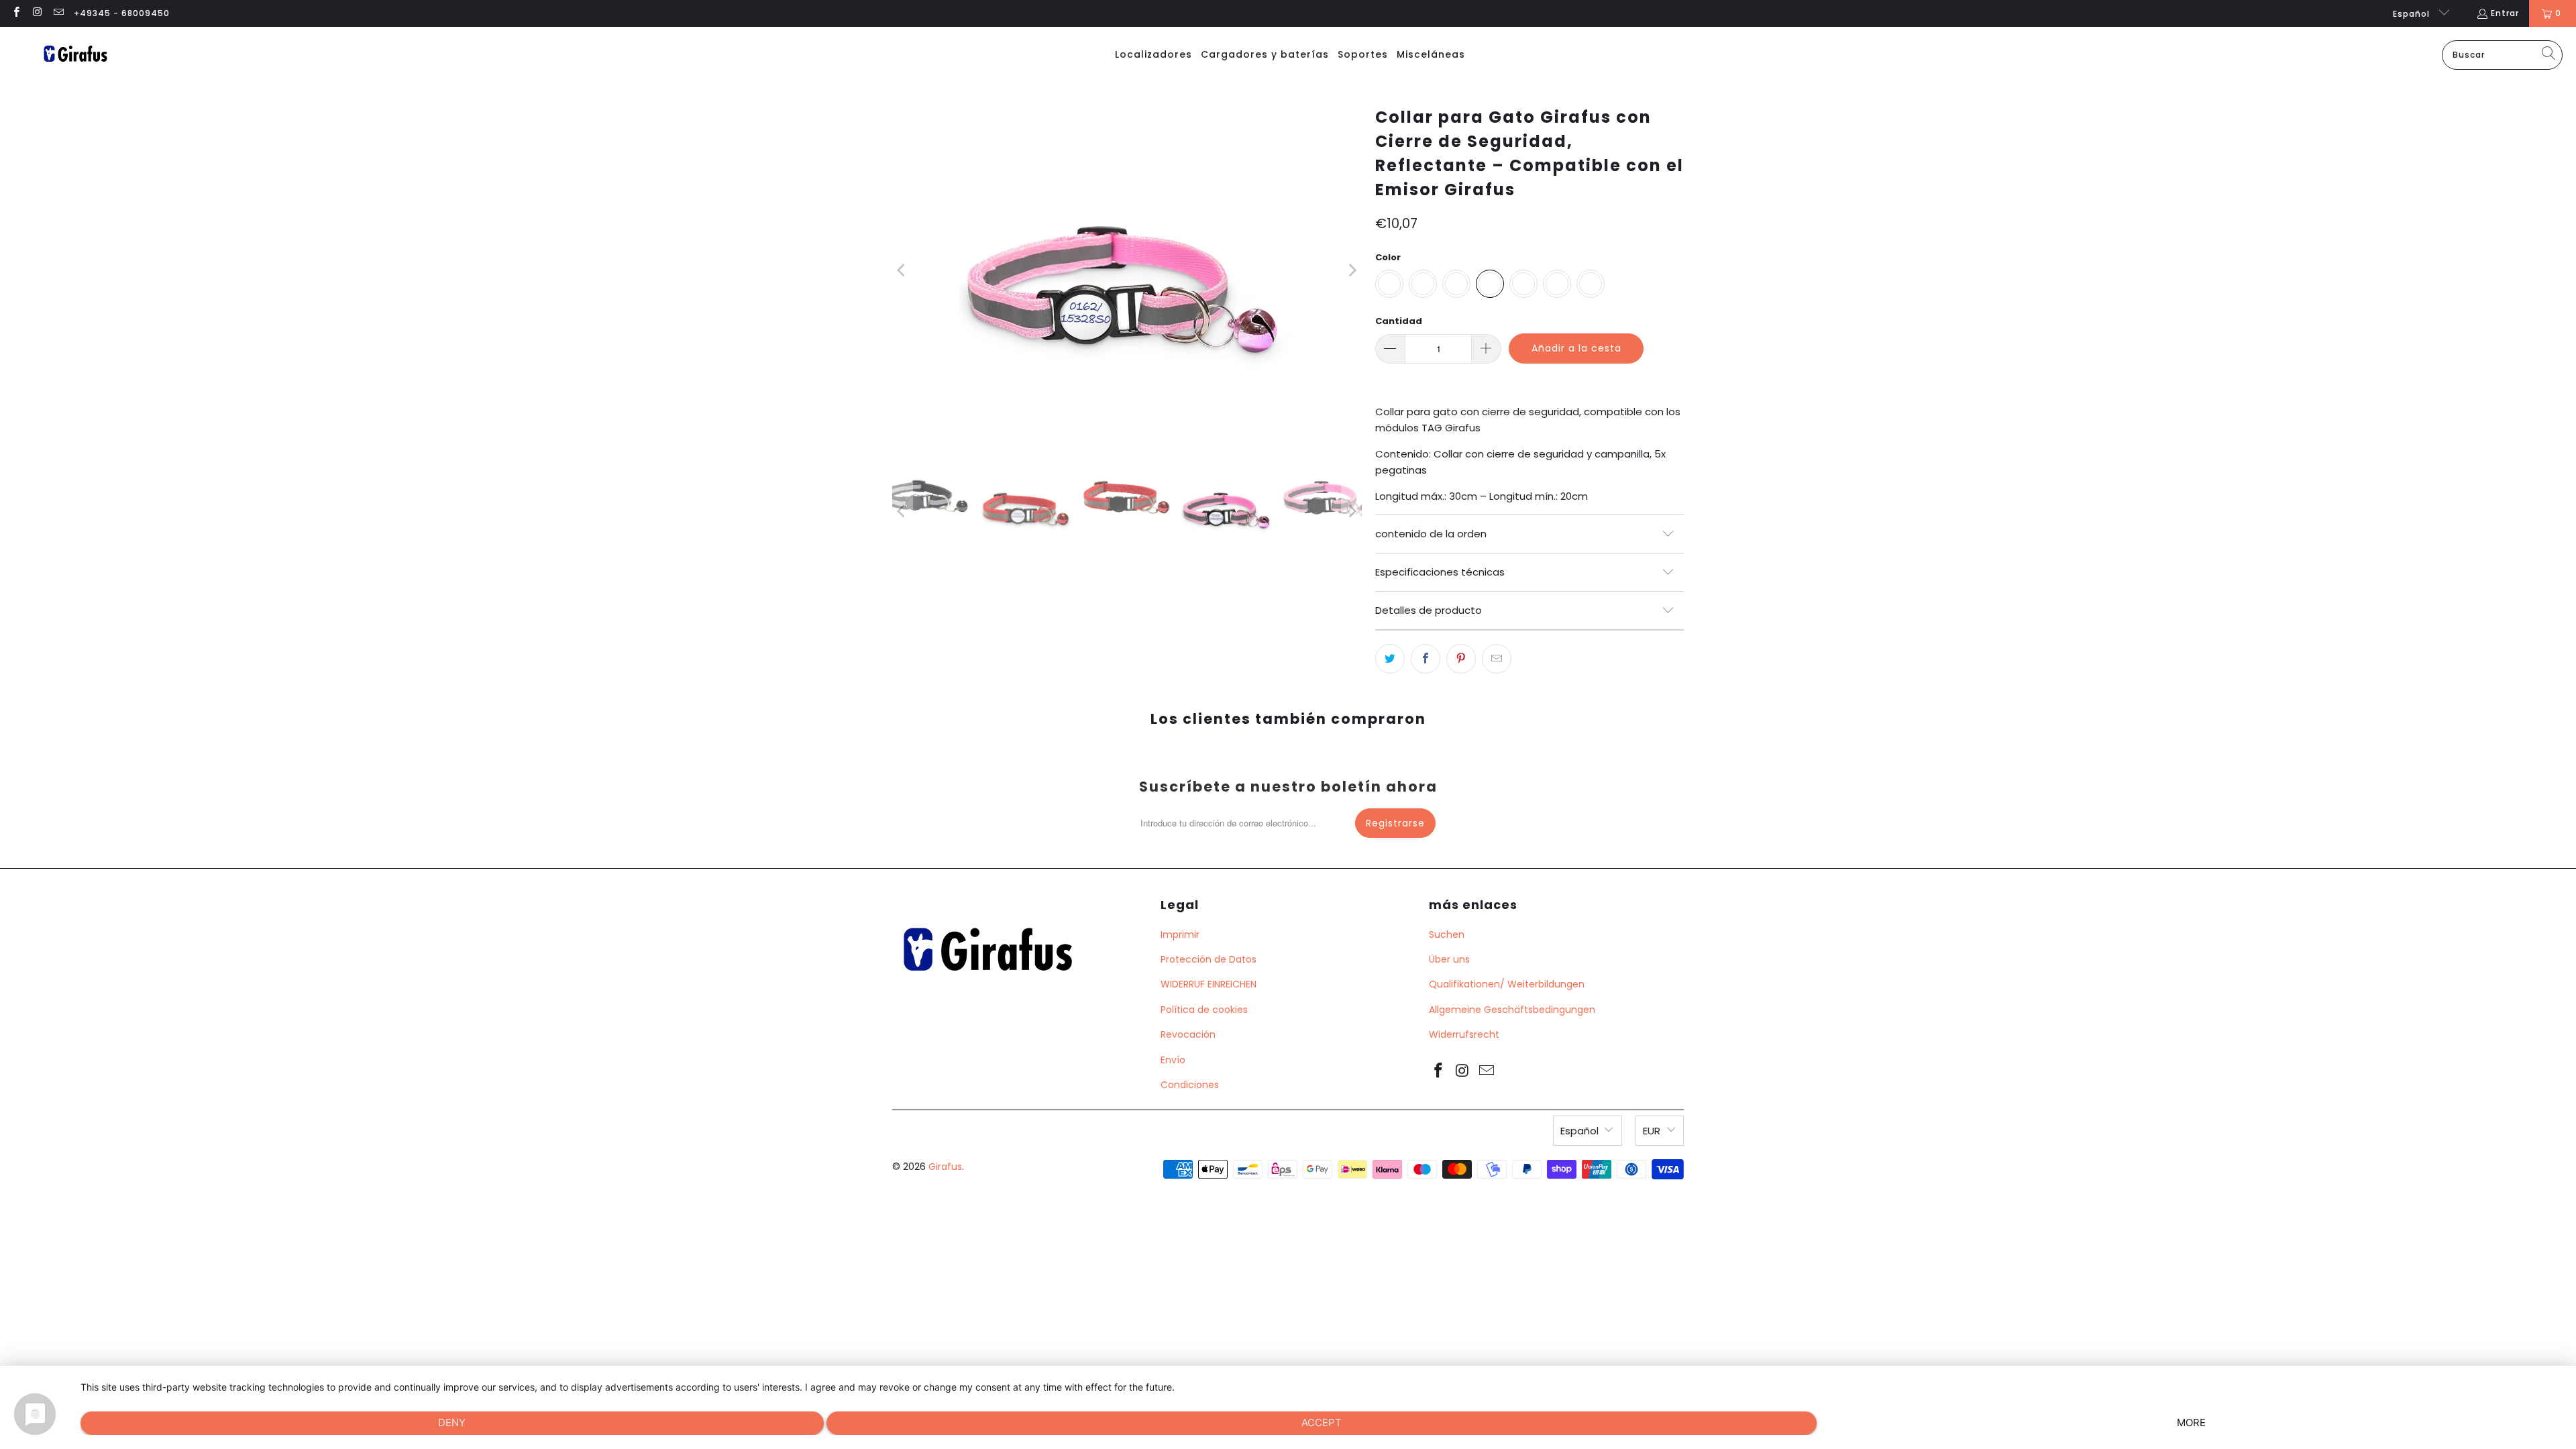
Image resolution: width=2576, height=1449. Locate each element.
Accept (1322, 1423)
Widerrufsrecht (1464, 1034)
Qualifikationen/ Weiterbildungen (1507, 984)
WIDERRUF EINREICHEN (1209, 984)
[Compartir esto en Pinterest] (1461, 659)
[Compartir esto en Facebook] (1426, 659)
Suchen (1447, 934)
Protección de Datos (1209, 959)
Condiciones (1190, 1085)
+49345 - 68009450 (122, 13)
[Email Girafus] (58, 13)
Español (2413, 14)
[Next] (1352, 270)
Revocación (1188, 1034)
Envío (1173, 1060)
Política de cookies (1204, 1010)
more (2191, 1423)
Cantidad (1399, 321)
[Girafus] (75, 55)
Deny (452, 1423)
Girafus (945, 1167)
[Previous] (902, 270)
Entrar (2505, 13)
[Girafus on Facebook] (16, 13)
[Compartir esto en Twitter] (1390, 659)
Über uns (1449, 959)
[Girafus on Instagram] (37, 13)
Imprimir (1180, 934)
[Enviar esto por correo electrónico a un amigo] (1497, 659)
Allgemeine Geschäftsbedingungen (1512, 1010)
